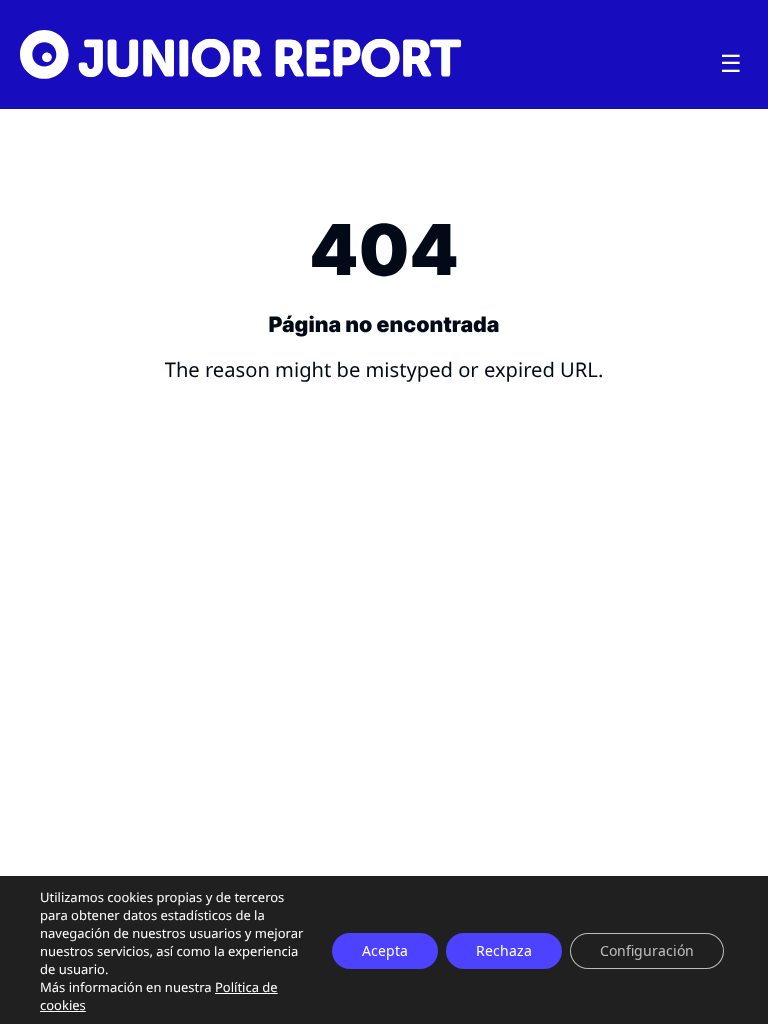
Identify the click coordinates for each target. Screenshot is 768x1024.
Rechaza (504, 950)
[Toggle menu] (731, 64)
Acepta (385, 950)
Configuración (647, 950)
